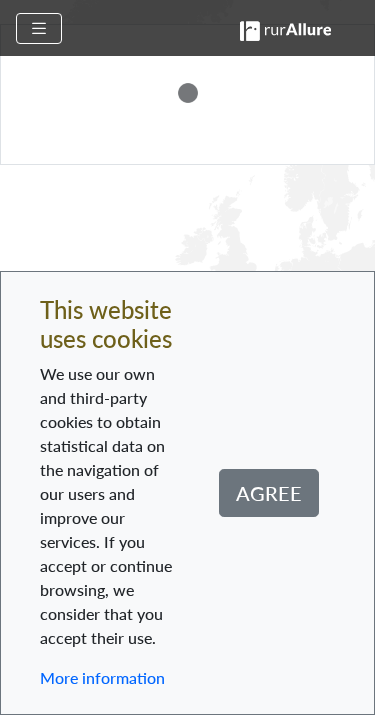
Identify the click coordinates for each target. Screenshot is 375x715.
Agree (269, 493)
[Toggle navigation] (39, 28)
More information (102, 677)
